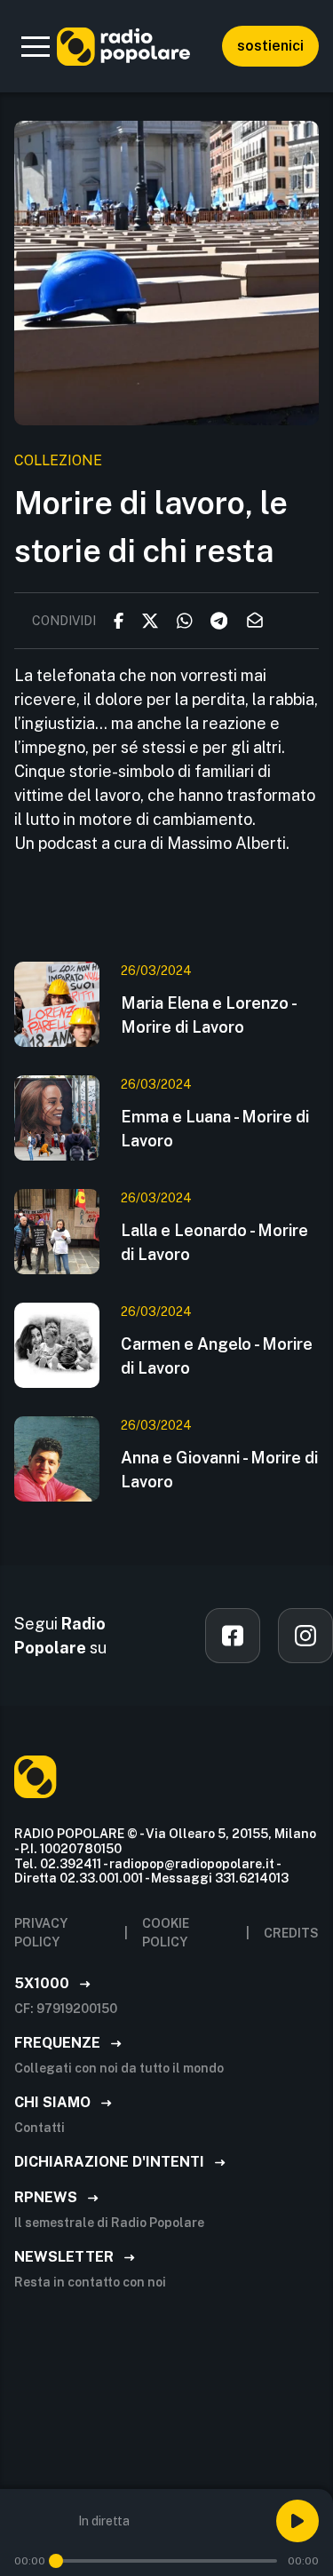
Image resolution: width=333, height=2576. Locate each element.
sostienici (270, 46)
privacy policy (41, 1933)
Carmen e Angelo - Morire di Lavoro (217, 1356)
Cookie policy (166, 1933)
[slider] (56, 2561)
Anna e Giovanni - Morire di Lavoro (219, 1470)
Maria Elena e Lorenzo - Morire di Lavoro (208, 1015)
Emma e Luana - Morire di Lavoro (215, 1129)
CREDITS (291, 1933)
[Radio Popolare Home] (123, 46)
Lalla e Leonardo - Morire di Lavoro (214, 1242)
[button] (36, 46)
